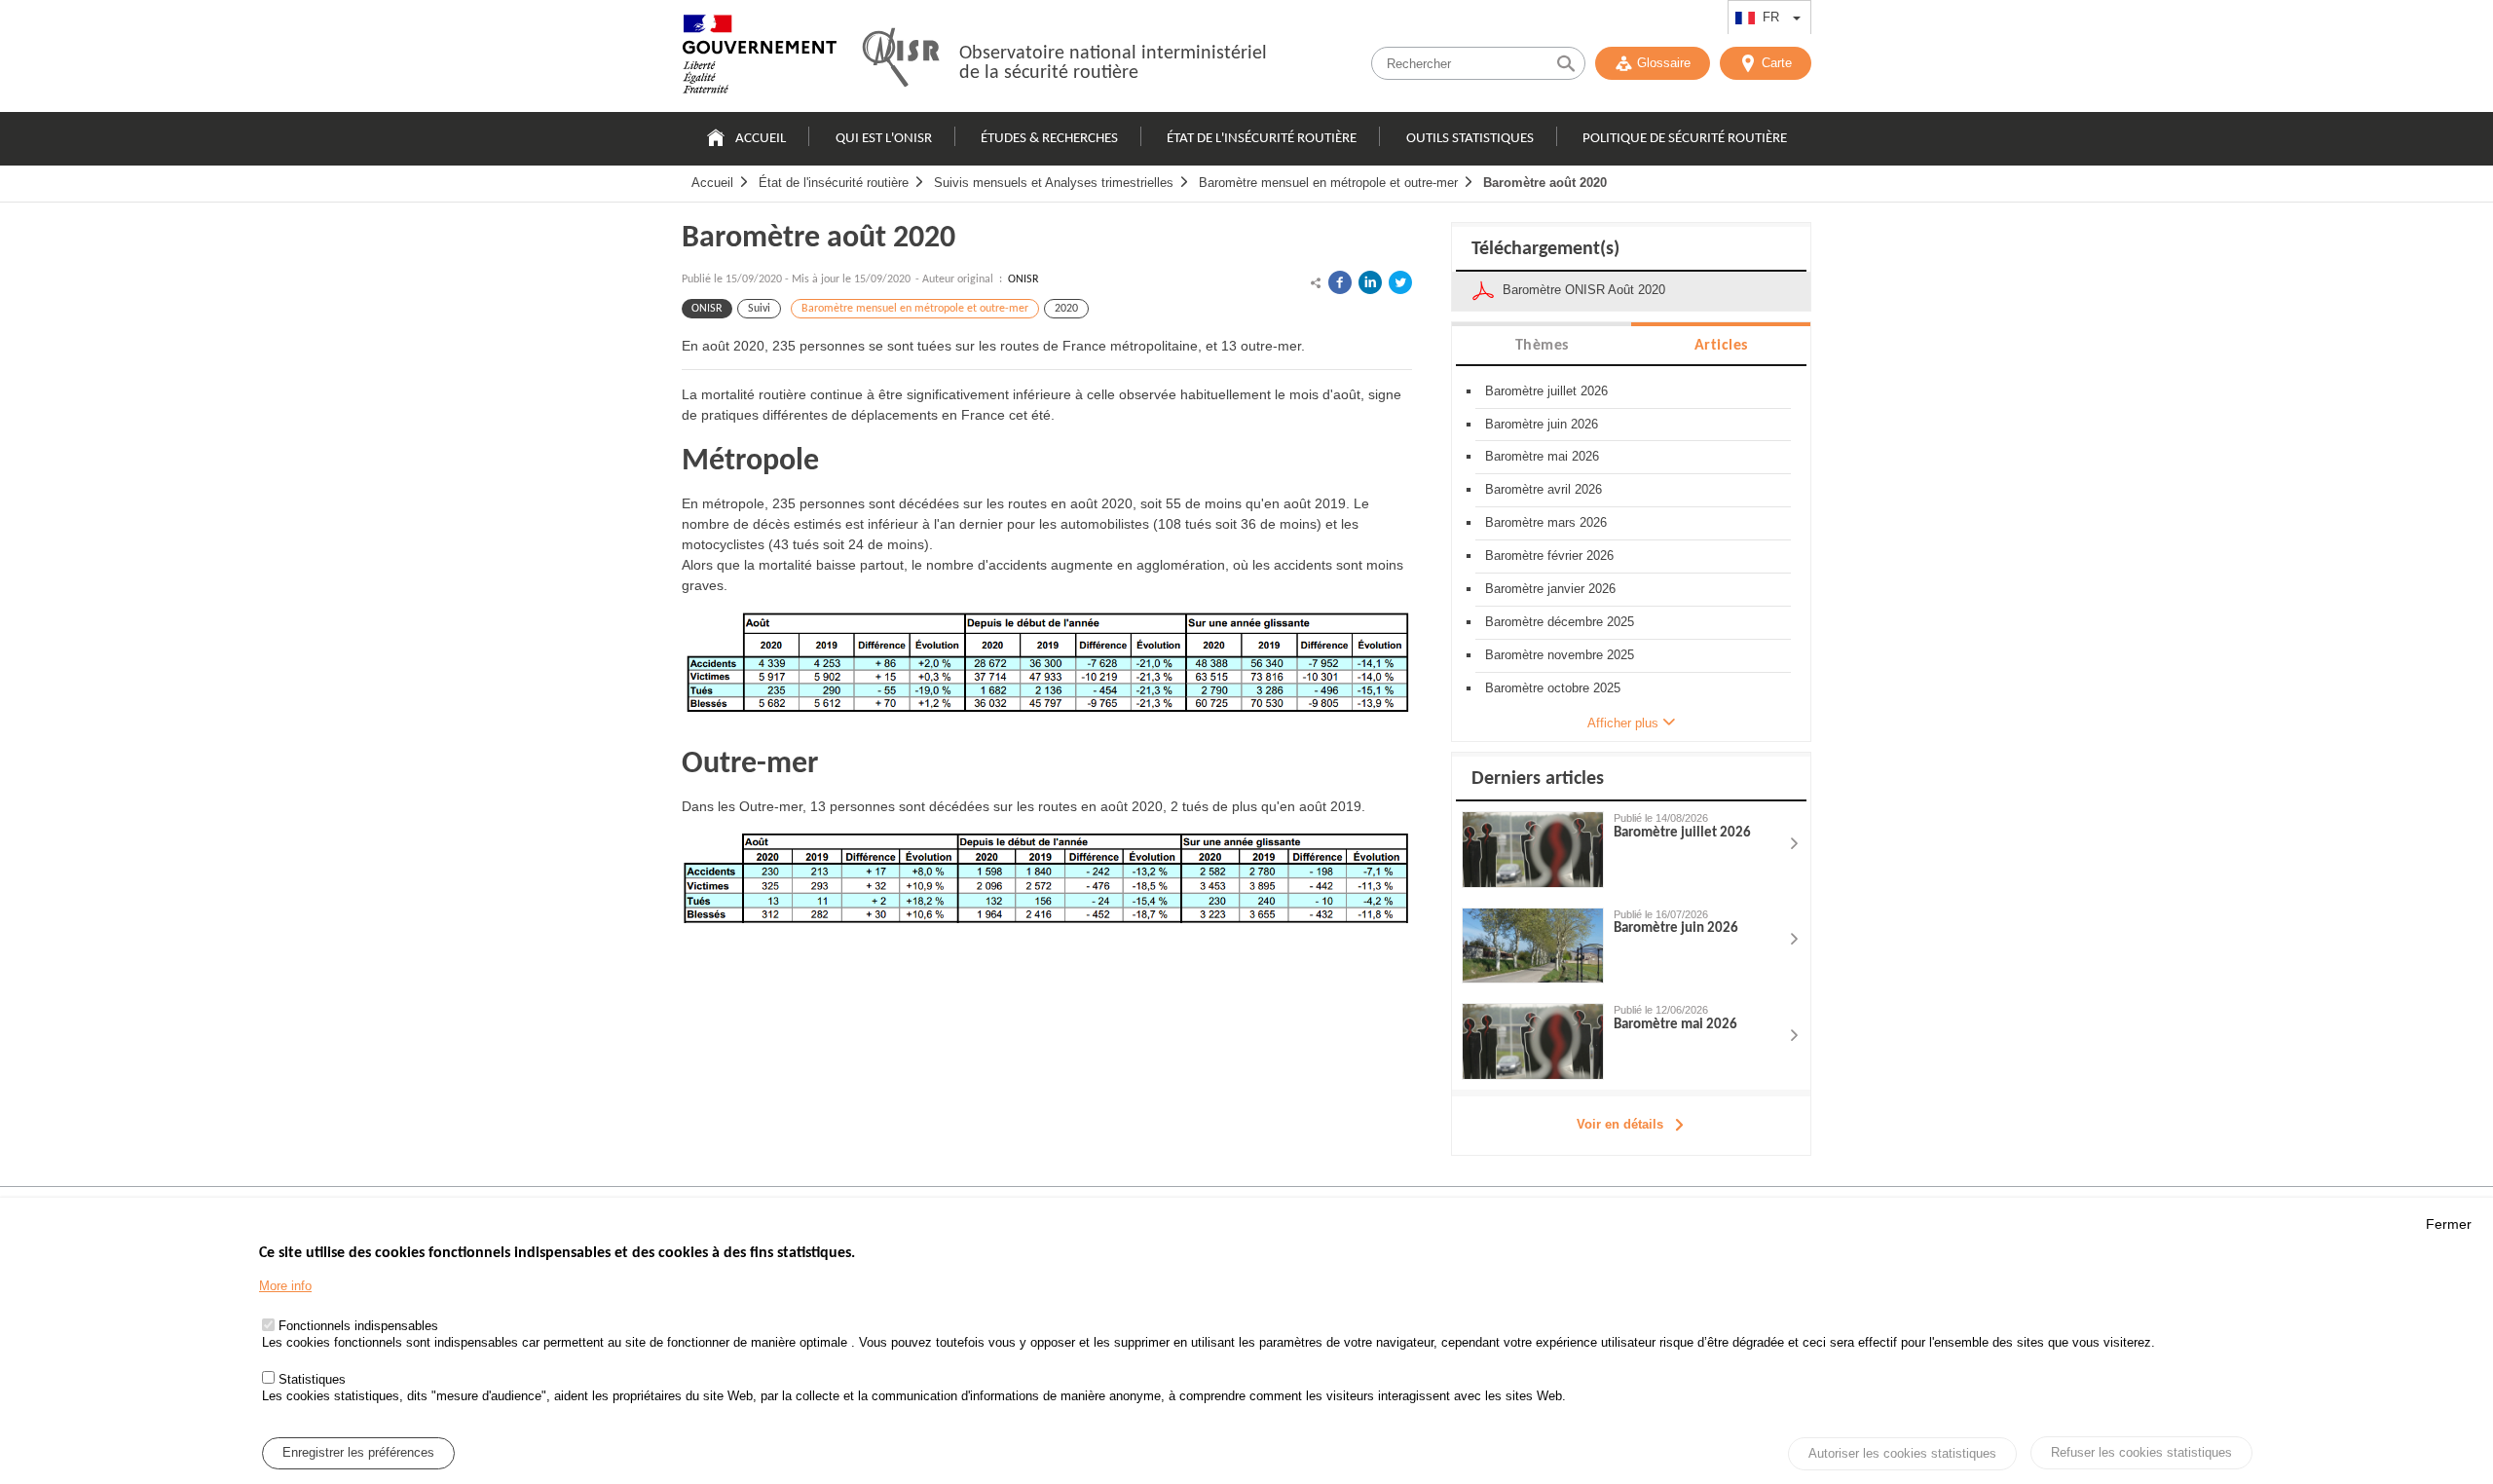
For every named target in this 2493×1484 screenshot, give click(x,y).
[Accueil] (760, 58)
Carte (1777, 63)
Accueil (761, 139)
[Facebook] (1340, 282)
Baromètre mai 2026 (1542, 456)
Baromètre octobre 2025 (1553, 688)
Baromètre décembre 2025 (1560, 622)
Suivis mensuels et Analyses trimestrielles (1054, 183)
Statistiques (312, 1379)
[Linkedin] (1370, 282)
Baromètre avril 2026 (1544, 489)
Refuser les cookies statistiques (2141, 1452)
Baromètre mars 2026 (1546, 522)
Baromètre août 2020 (1545, 183)
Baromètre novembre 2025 (1560, 655)
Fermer (2449, 1224)
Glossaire (1664, 63)
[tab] (1542, 344)
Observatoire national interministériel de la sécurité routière (1113, 63)
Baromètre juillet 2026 (1546, 391)
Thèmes (1542, 346)
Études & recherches (1049, 139)
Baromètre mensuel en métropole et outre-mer (1328, 183)
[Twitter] (1400, 282)
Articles (1721, 346)
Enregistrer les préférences (358, 1453)
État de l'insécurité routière (1262, 139)
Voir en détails (1620, 1124)
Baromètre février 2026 (1549, 556)
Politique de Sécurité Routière (1685, 139)
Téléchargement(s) (1545, 249)
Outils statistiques (1470, 139)
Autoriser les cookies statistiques (1902, 1454)
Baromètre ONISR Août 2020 (1584, 290)
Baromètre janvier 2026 (1550, 589)
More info (285, 1287)
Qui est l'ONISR (884, 139)
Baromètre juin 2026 (1542, 424)
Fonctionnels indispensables (358, 1327)
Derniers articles (1538, 779)
